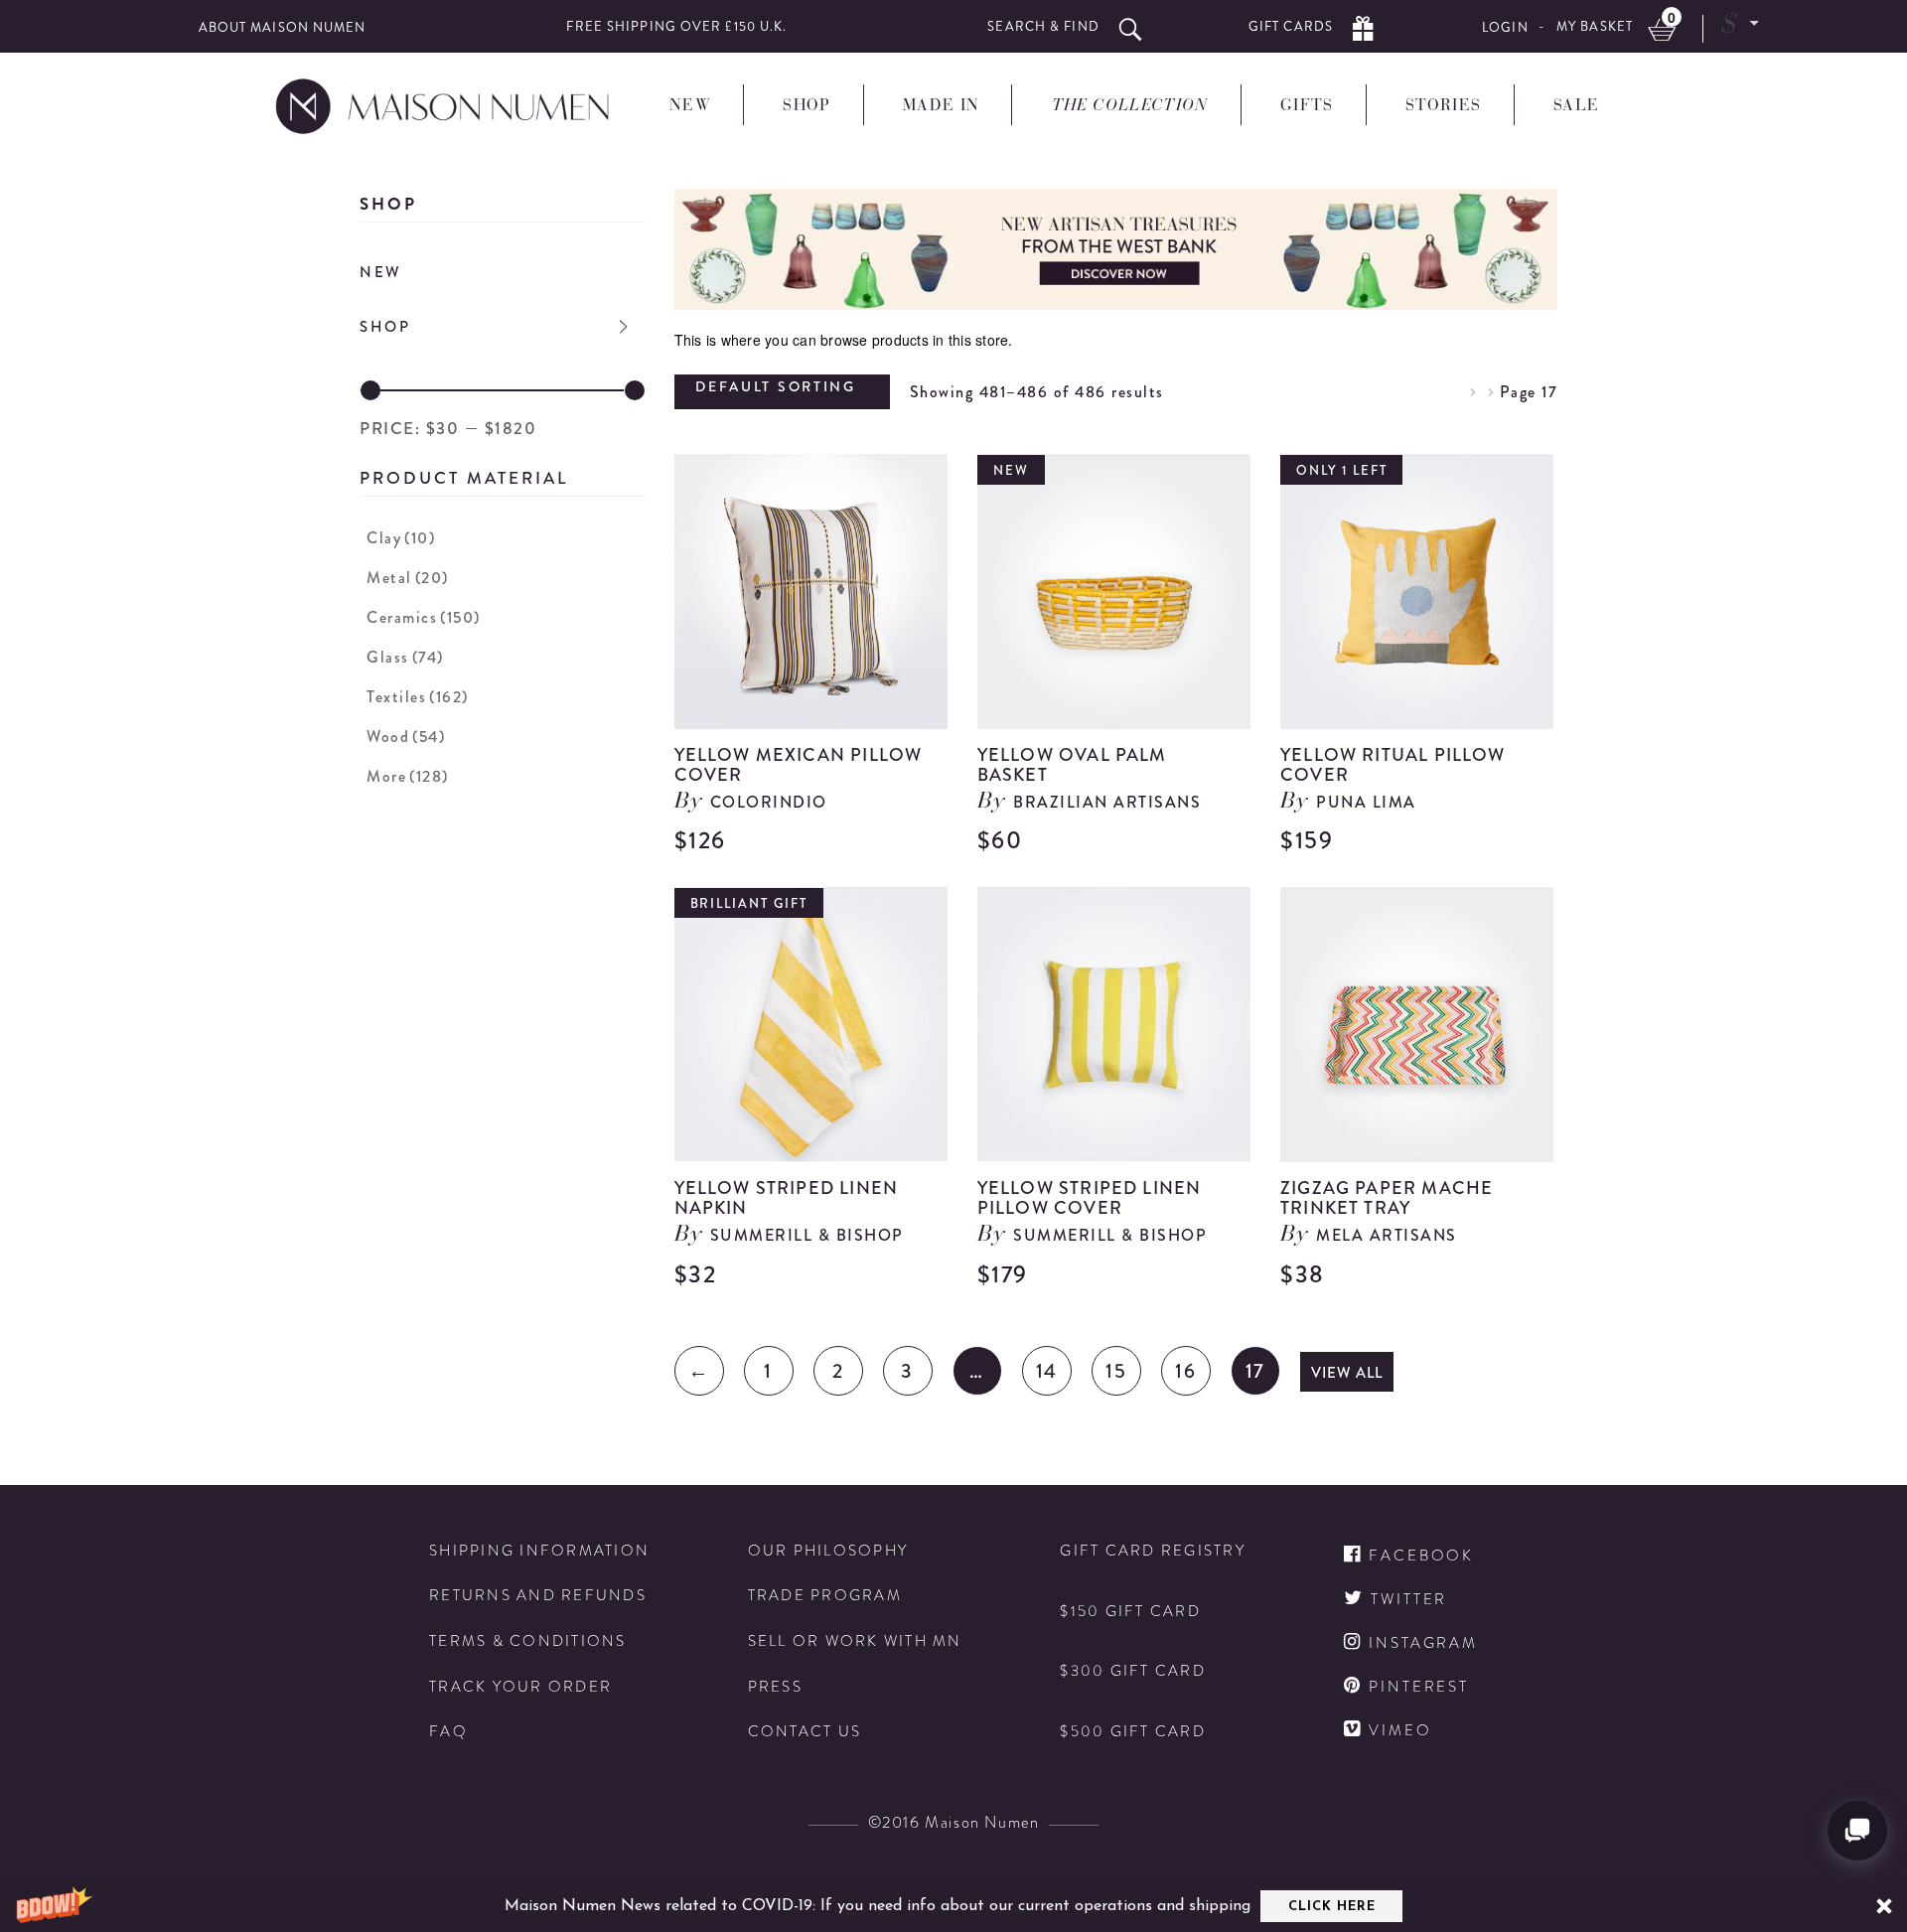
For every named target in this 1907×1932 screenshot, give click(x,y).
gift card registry (1153, 1551)
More (408, 776)
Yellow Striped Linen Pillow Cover (1090, 1198)
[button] (953, 1906)
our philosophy (828, 1551)
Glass (405, 657)
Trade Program (825, 1596)
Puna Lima (1366, 802)
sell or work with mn (855, 1641)
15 (1116, 1371)
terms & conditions (528, 1641)
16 (1185, 1371)
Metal (408, 578)
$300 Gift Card (1133, 1671)
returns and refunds (538, 1596)
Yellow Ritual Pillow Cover (1393, 765)
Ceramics (424, 617)
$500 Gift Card (1133, 1732)
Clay (401, 538)
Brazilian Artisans (1107, 802)
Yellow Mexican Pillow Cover (799, 765)
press (775, 1687)
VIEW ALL (1347, 1373)
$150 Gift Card (1130, 1612)
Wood (406, 737)
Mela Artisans (1387, 1235)
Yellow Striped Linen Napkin (787, 1198)
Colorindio (769, 802)
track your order (520, 1687)
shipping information (539, 1551)
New (381, 272)
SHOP (385, 327)
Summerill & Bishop (807, 1235)
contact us (805, 1732)
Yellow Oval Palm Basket (1072, 765)
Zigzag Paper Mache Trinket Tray (1387, 1198)
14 (1047, 1371)
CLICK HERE (1332, 1907)
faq (448, 1732)
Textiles (418, 697)
